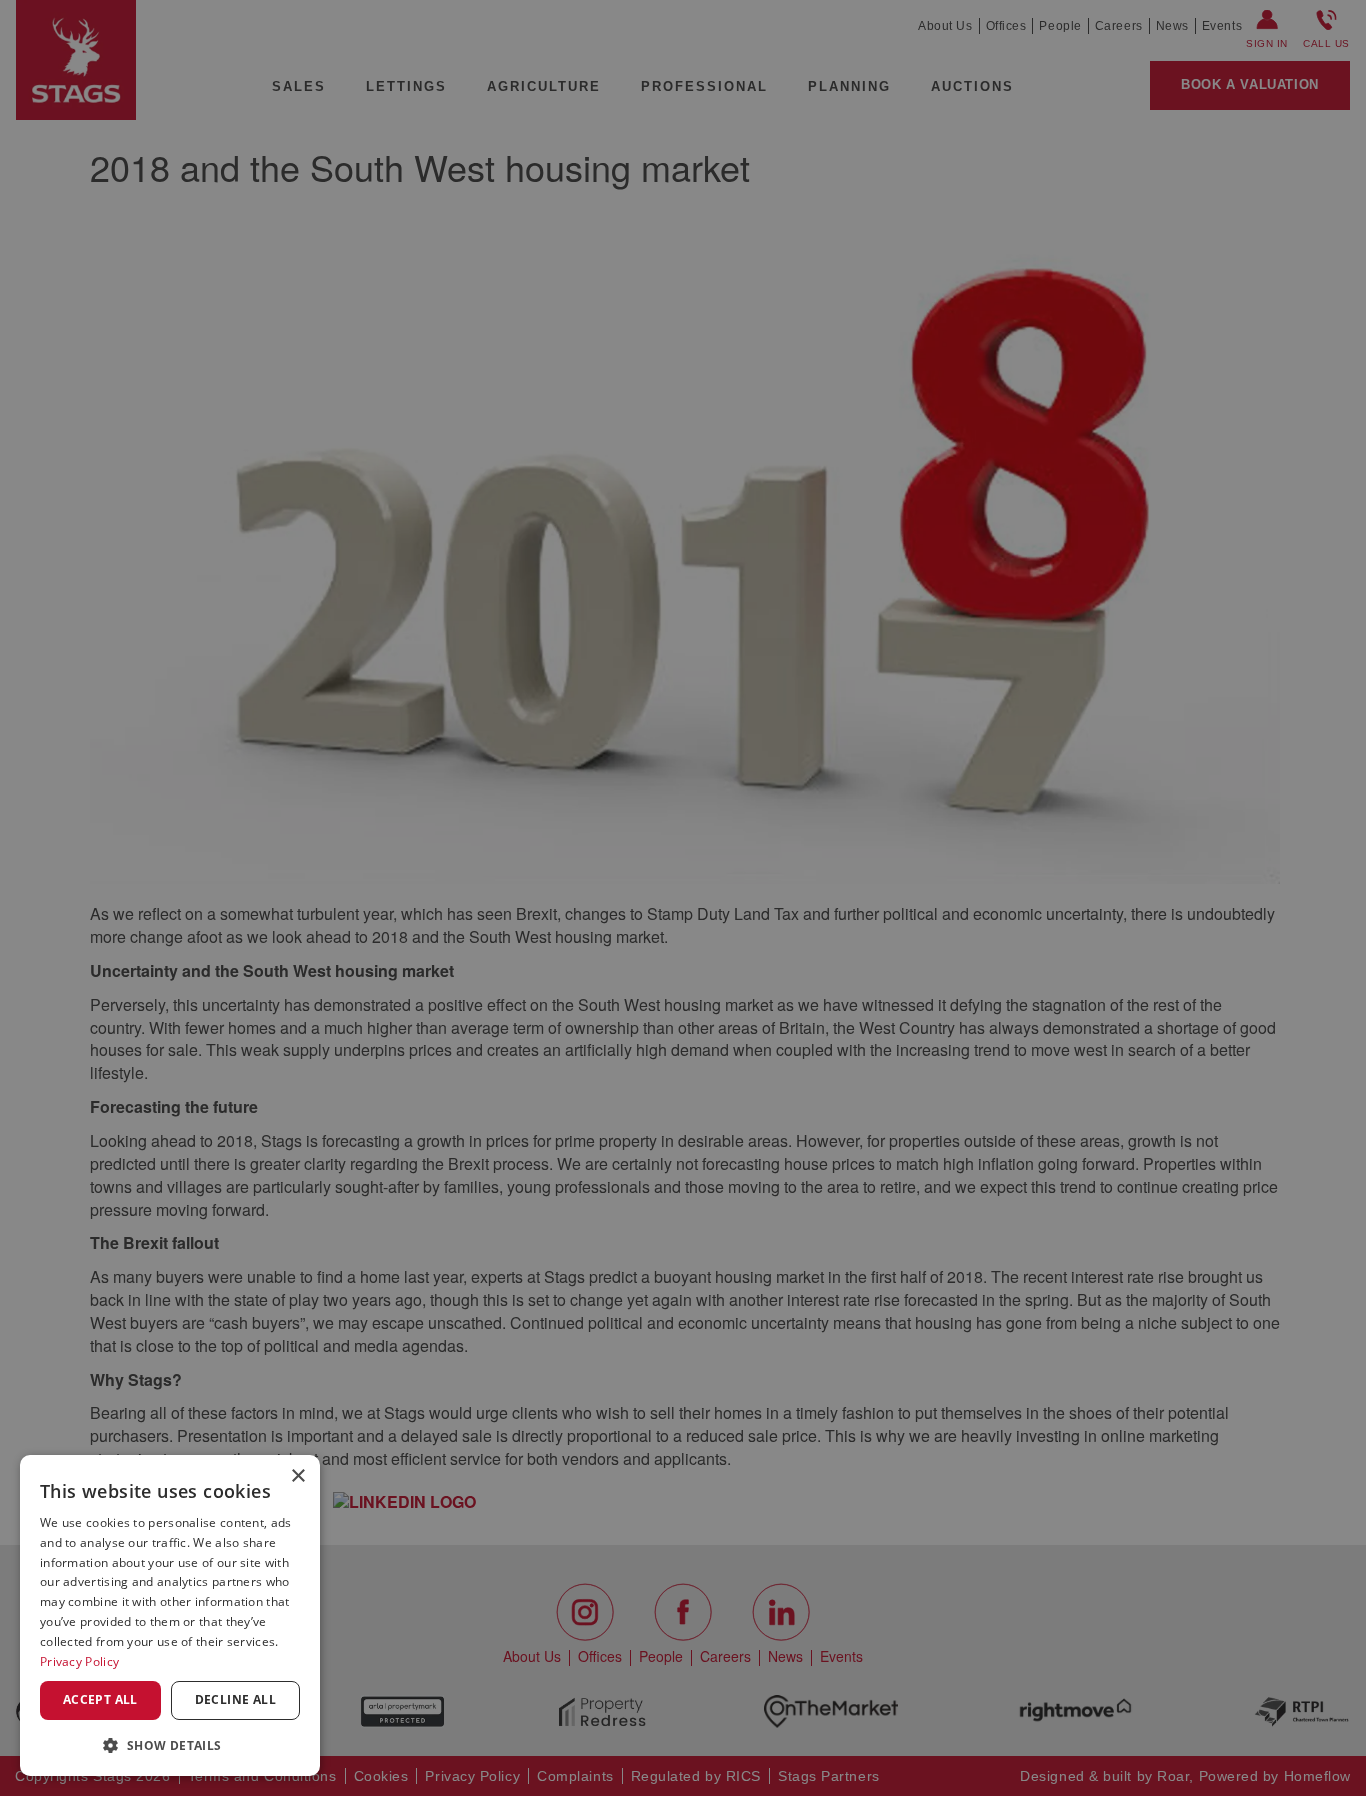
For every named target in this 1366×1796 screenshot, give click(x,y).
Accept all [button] (100, 1699)
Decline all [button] (235, 1699)
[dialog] (170, 1615)
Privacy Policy (79, 1661)
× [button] (297, 1476)
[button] (170, 1744)
